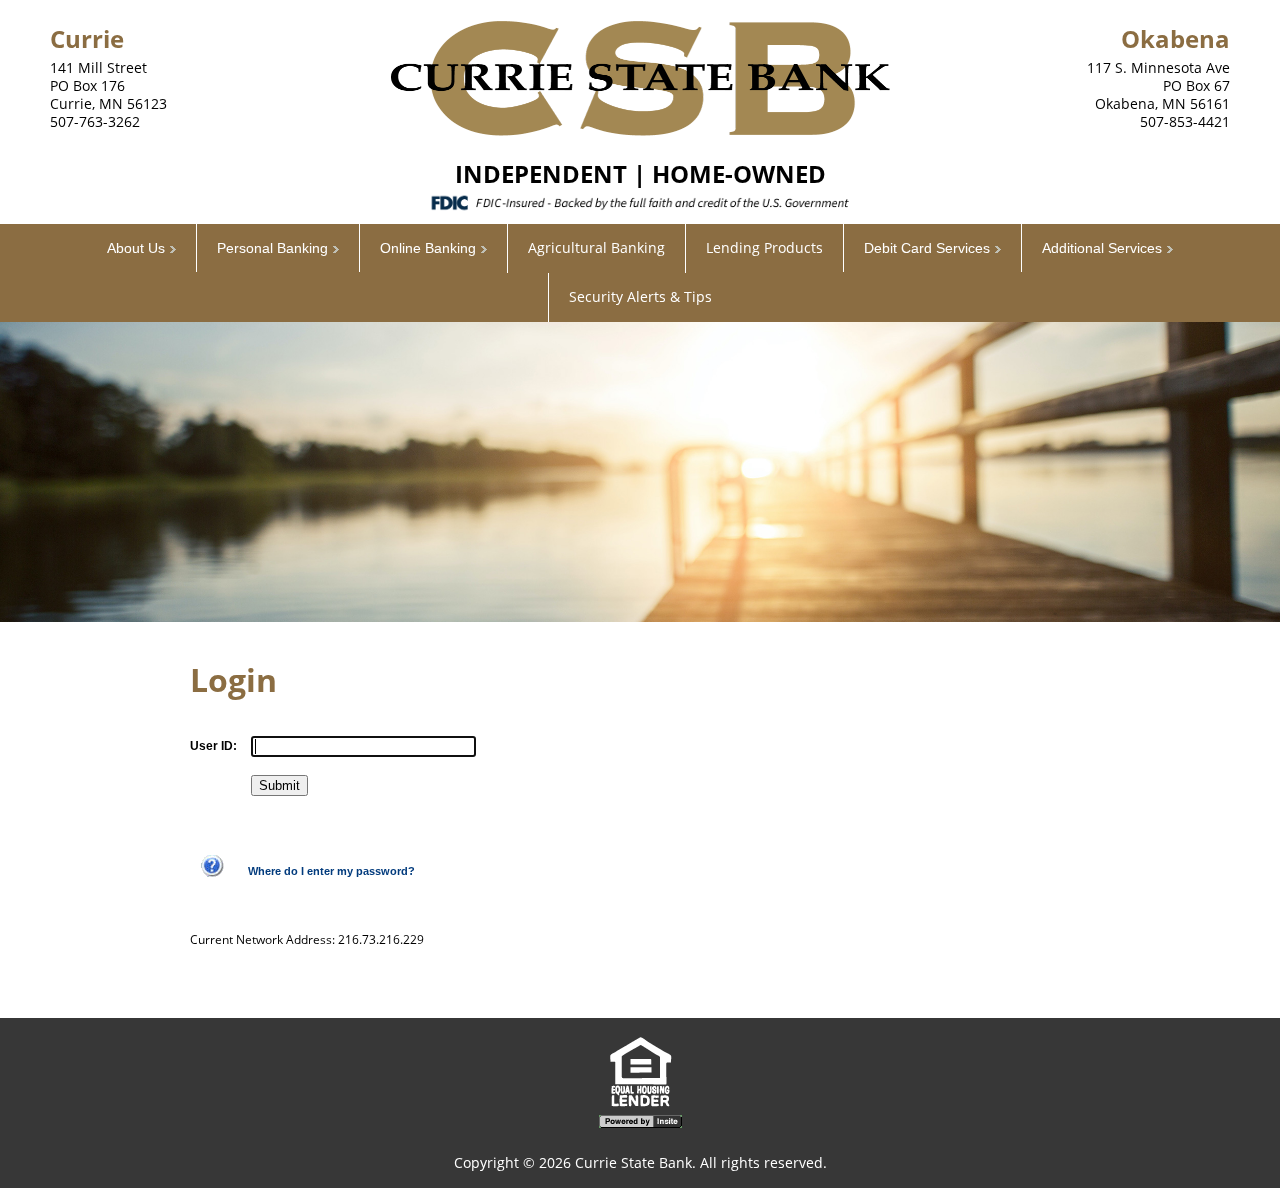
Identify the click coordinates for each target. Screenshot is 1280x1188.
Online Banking (428, 248)
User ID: (213, 746)
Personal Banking (272, 248)
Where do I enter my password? (331, 871)
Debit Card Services (927, 248)
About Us (136, 248)
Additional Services (1102, 248)
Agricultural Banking (596, 247)
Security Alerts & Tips (640, 296)
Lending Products (764, 247)
